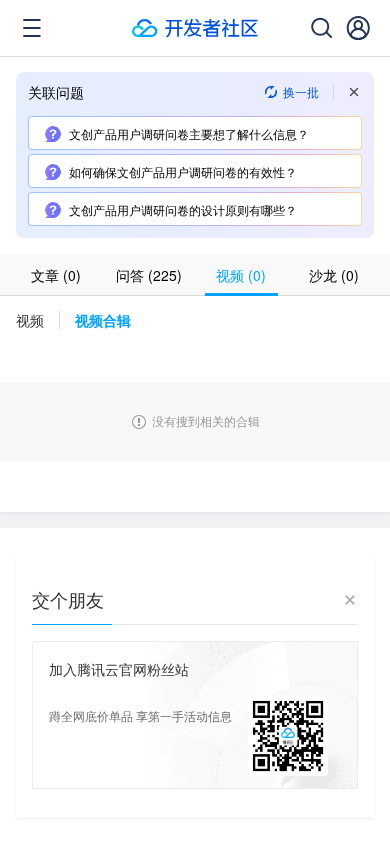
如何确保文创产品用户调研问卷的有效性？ (183, 171)
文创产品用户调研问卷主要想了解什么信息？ (189, 133)
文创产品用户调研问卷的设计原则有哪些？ (183, 209)
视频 (30, 320)
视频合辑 (103, 320)
